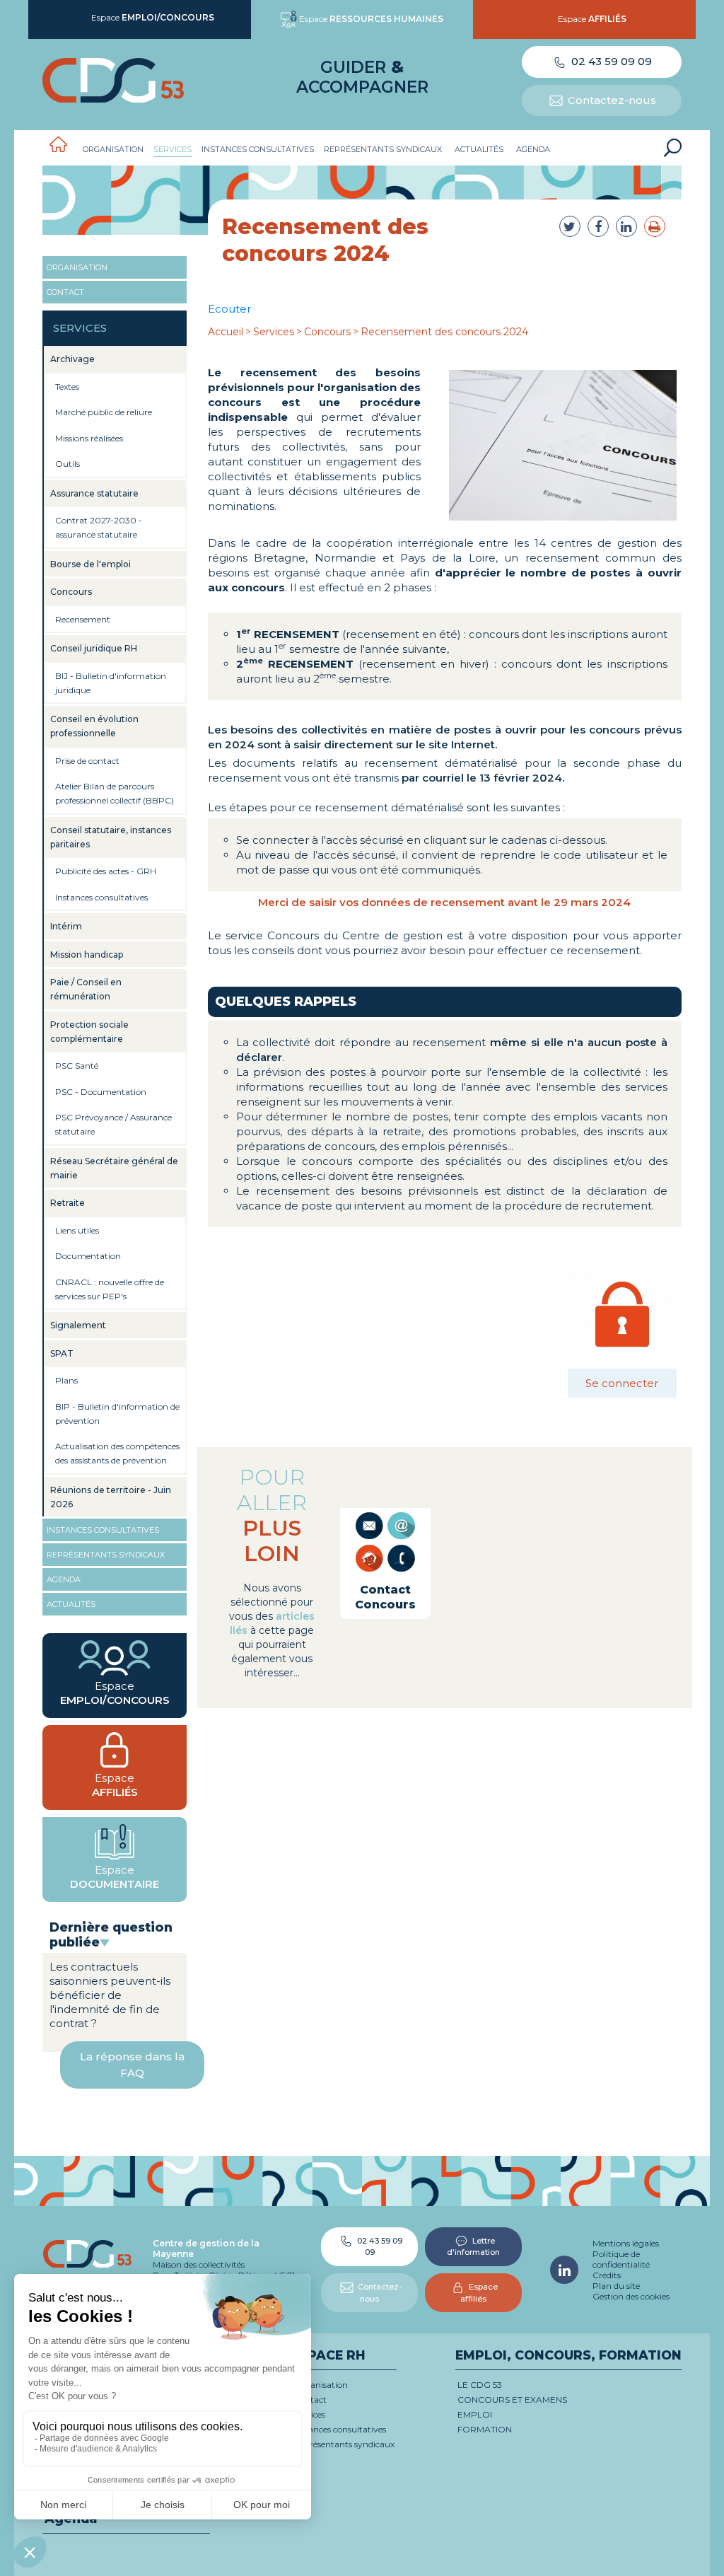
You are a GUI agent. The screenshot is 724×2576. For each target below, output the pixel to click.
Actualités (479, 149)
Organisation (113, 149)
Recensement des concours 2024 (444, 332)
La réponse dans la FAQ (132, 2065)
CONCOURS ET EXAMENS (512, 2400)
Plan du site (616, 2286)
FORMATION (485, 2429)
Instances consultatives (258, 149)
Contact (65, 292)
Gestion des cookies (631, 2296)
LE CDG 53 (480, 2385)
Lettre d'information (473, 2247)
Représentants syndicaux (383, 149)
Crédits (607, 2275)
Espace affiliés (479, 2293)
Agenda (533, 149)
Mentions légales (626, 2243)
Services (173, 149)
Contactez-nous (611, 100)
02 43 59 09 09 (610, 61)
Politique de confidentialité (621, 2259)
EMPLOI (475, 2414)
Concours (327, 332)
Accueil (226, 332)
